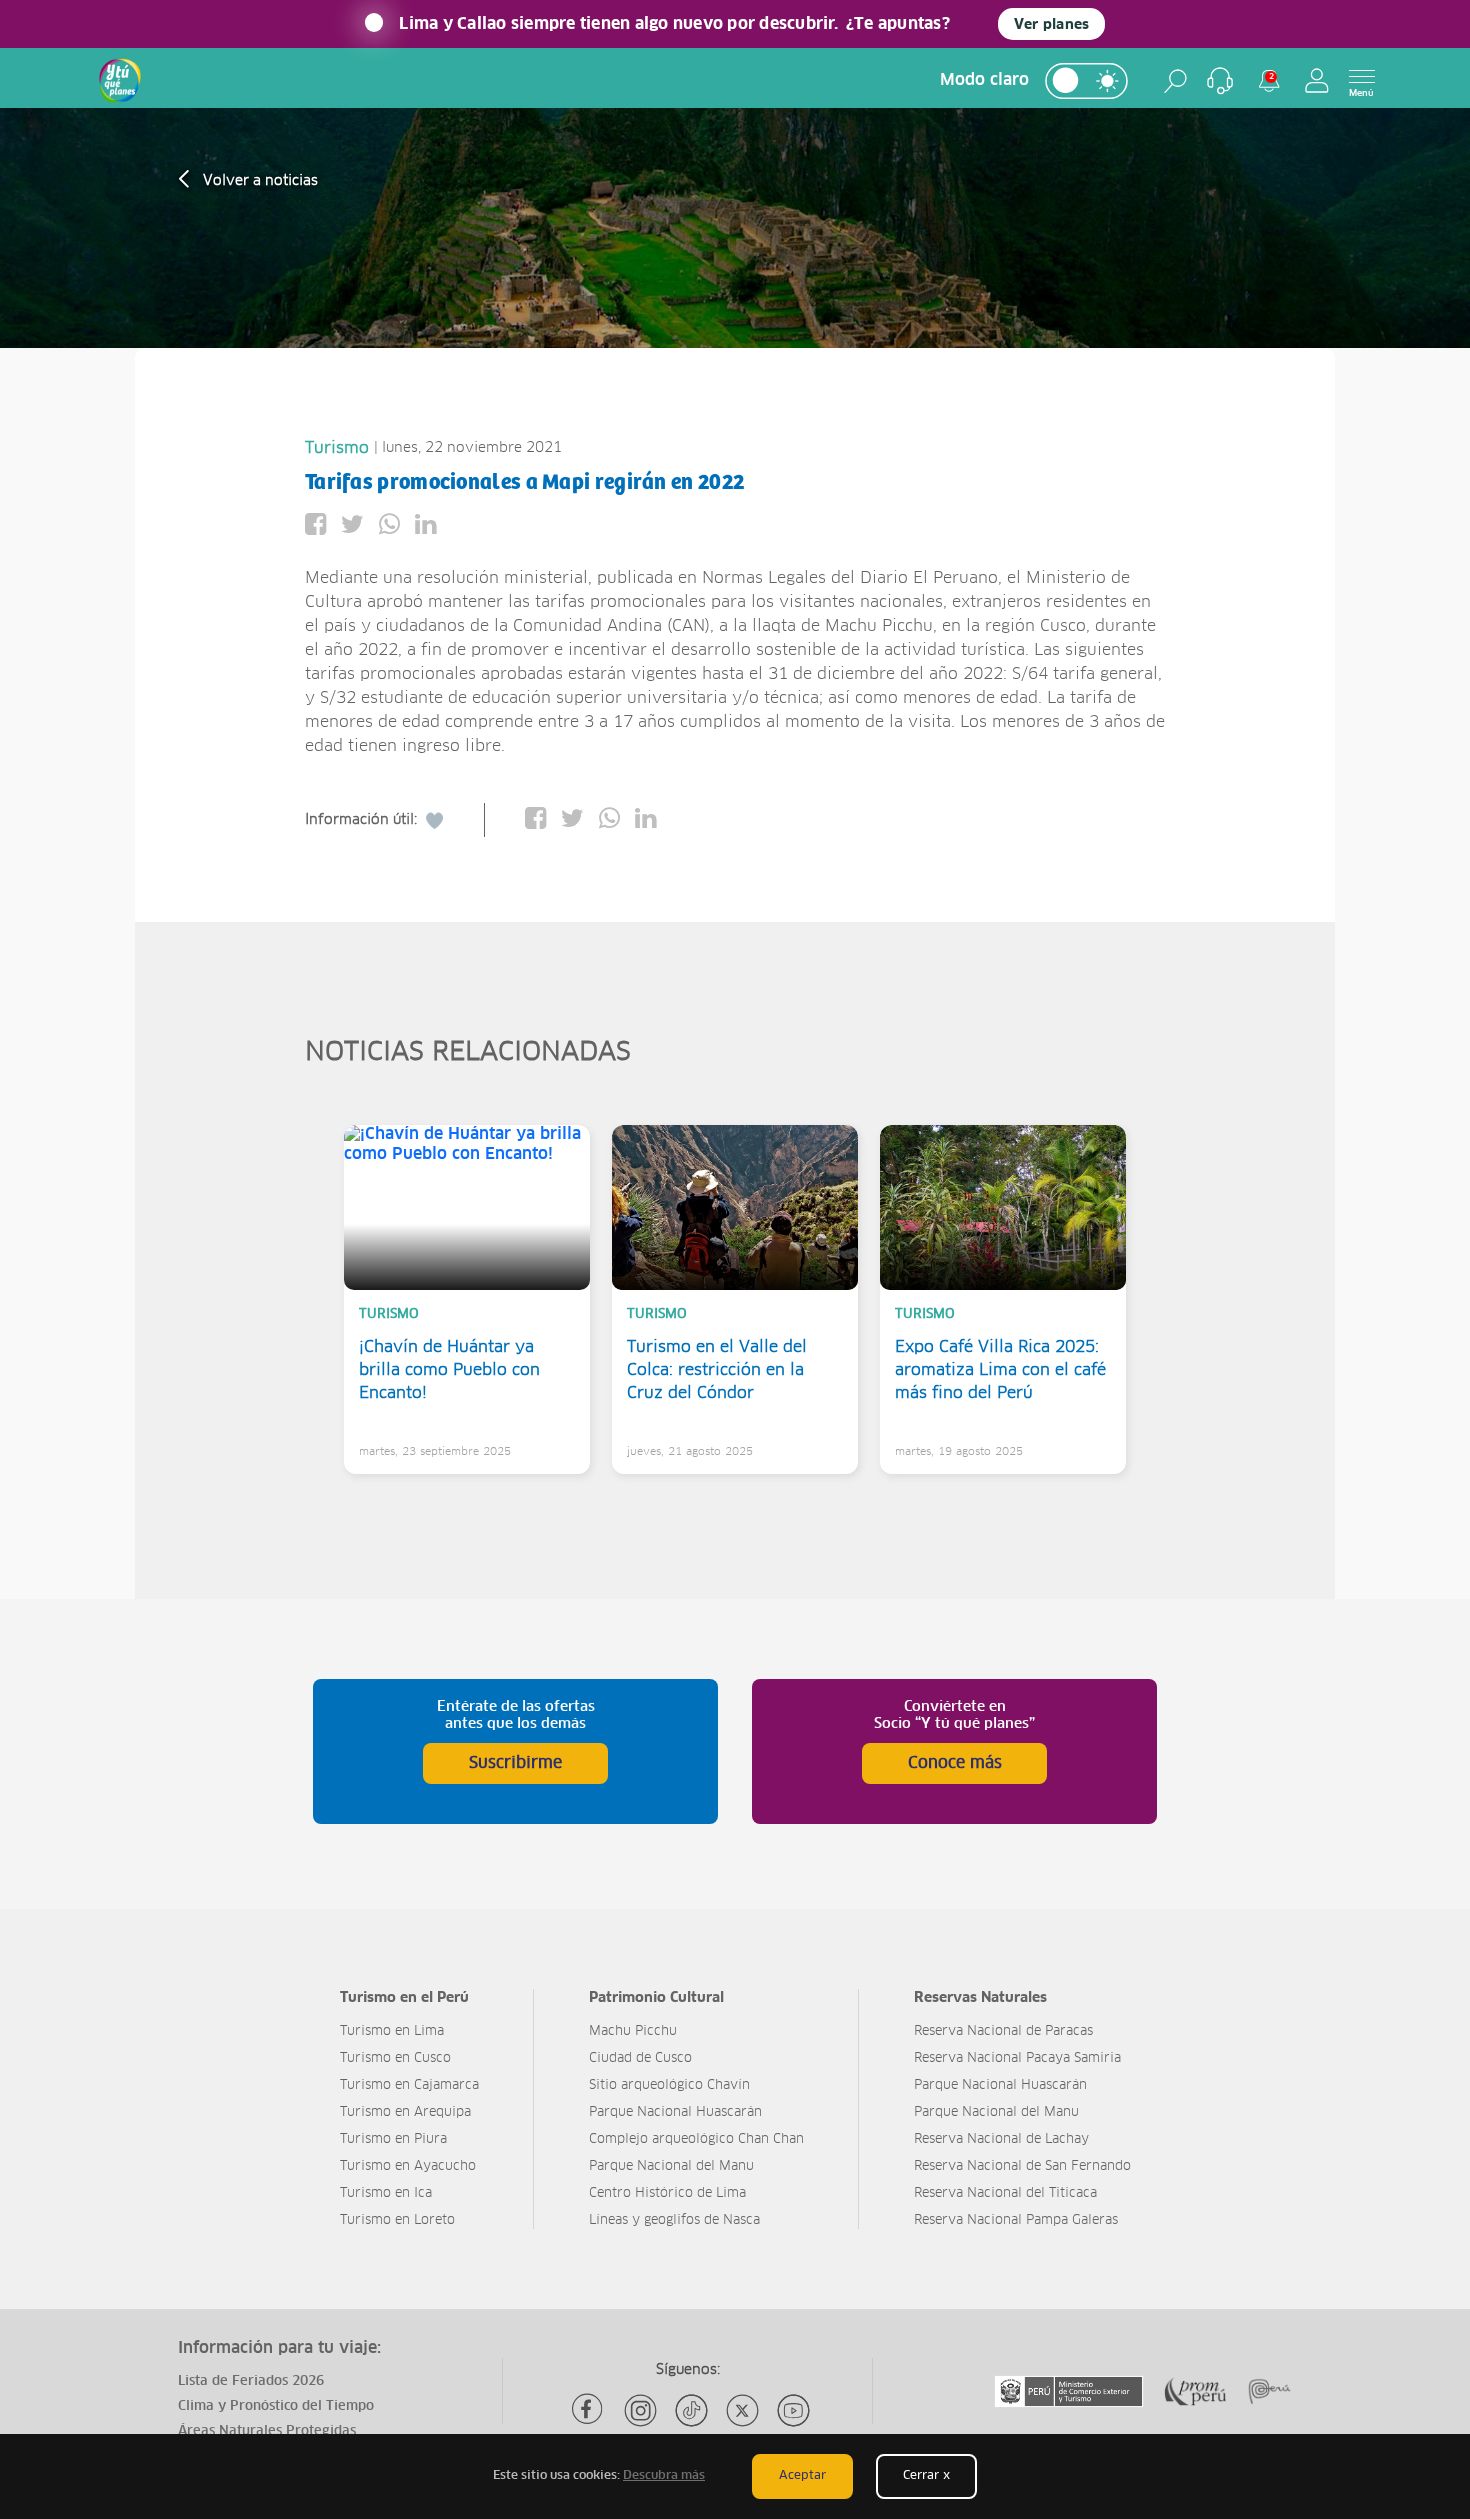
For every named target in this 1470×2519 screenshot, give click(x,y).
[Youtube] (793, 2410)
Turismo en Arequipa (405, 2112)
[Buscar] (1175, 81)
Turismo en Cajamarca (409, 2085)
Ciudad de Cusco (640, 2058)
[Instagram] (640, 2410)
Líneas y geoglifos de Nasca (674, 2220)
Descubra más (664, 2476)
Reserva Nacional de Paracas (1003, 2031)
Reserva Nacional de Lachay (1001, 2139)
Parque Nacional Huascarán (675, 2112)
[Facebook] (589, 2410)
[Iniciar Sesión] (1317, 80)
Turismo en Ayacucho (408, 2166)
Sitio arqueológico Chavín (669, 2085)
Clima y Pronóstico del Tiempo (276, 2406)
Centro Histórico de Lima (667, 2193)
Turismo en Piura (393, 2139)
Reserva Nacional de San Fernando (1022, 2166)
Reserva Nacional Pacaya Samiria (1017, 2058)
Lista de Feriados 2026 (251, 2381)
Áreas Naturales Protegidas (267, 2431)
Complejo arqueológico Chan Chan (696, 2139)
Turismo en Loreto (397, 2220)
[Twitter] (742, 2410)
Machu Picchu (633, 2031)
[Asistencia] (1220, 81)
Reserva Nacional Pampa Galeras (1016, 2220)
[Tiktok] (691, 2410)
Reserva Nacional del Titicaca (1005, 2193)
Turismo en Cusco (395, 2058)
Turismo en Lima (392, 2031)
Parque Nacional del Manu (671, 2166)
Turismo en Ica (386, 2193)
